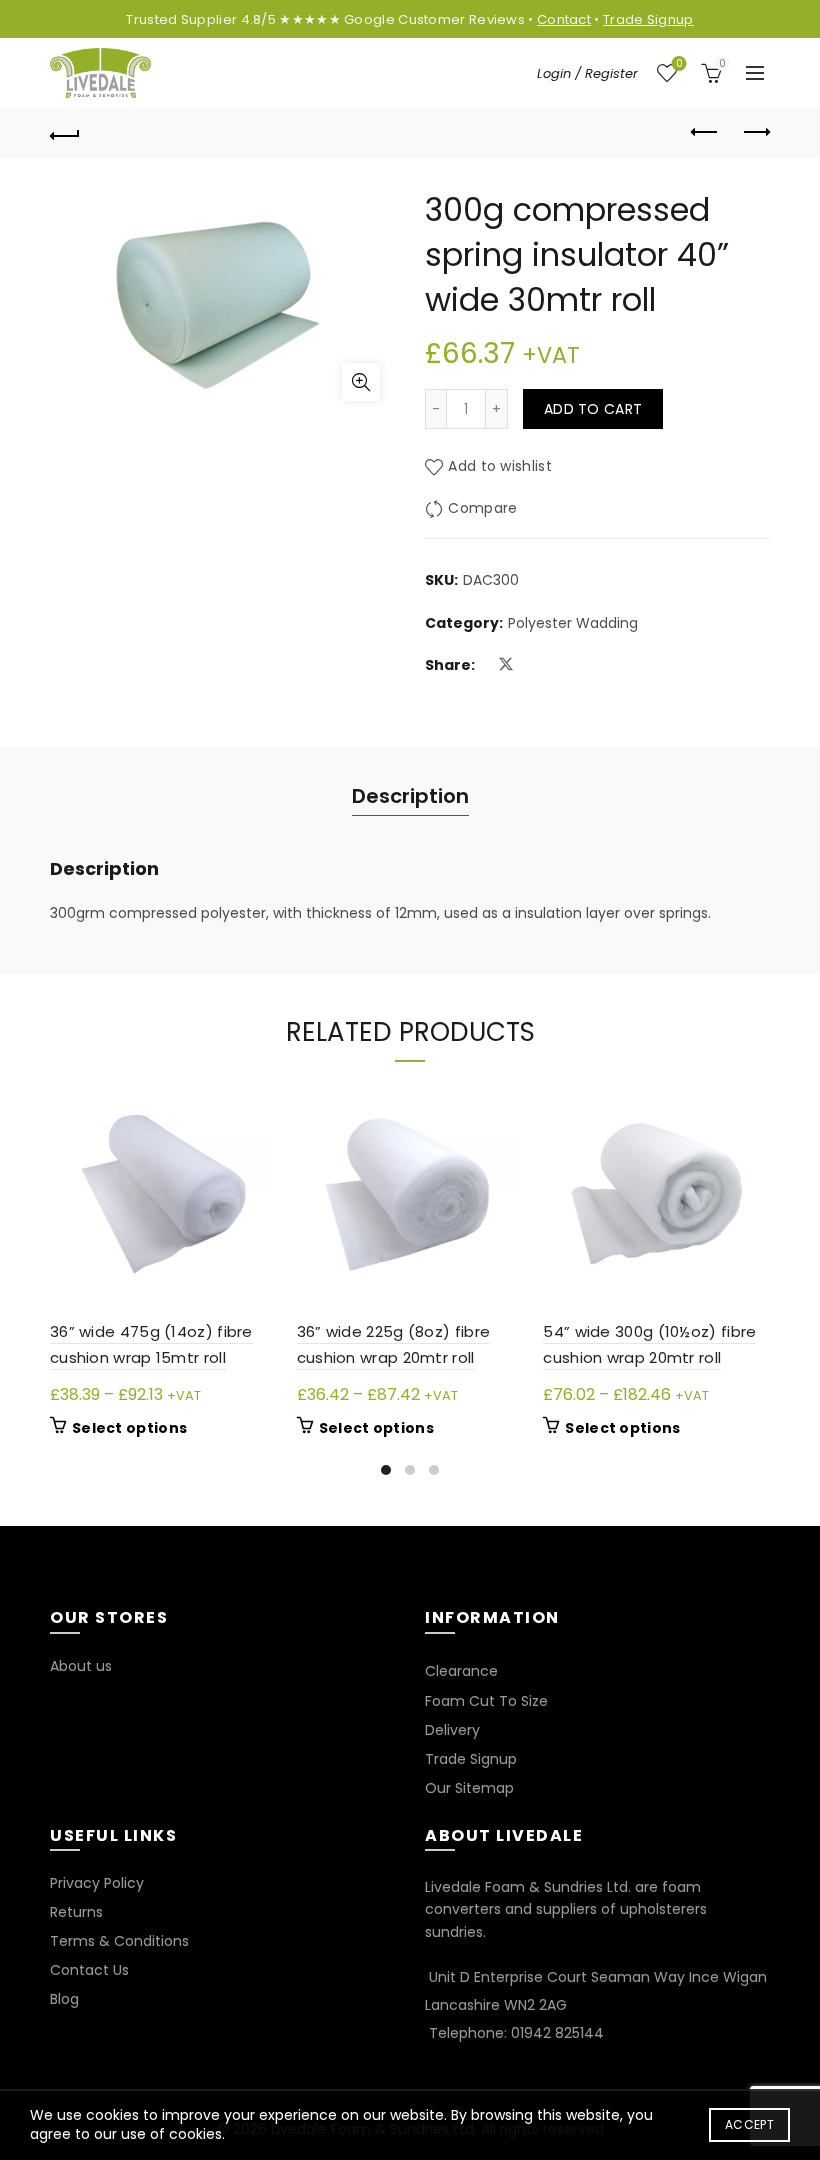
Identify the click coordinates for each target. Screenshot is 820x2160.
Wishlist (679, 64)
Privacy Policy (97, 1883)
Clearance (461, 1671)
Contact (564, 19)
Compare (482, 509)
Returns (76, 1912)
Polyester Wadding (573, 623)
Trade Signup (648, 19)
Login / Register (587, 73)
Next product (755, 133)
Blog (64, 1999)
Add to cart (593, 409)
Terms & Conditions (119, 1941)
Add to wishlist (500, 467)
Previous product (705, 133)
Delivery (452, 1730)
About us (81, 1666)
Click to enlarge (361, 382)
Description (410, 796)
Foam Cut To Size (486, 1701)
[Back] (65, 133)
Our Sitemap (469, 1788)
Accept (749, 2124)
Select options (129, 1428)
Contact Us (89, 1970)
